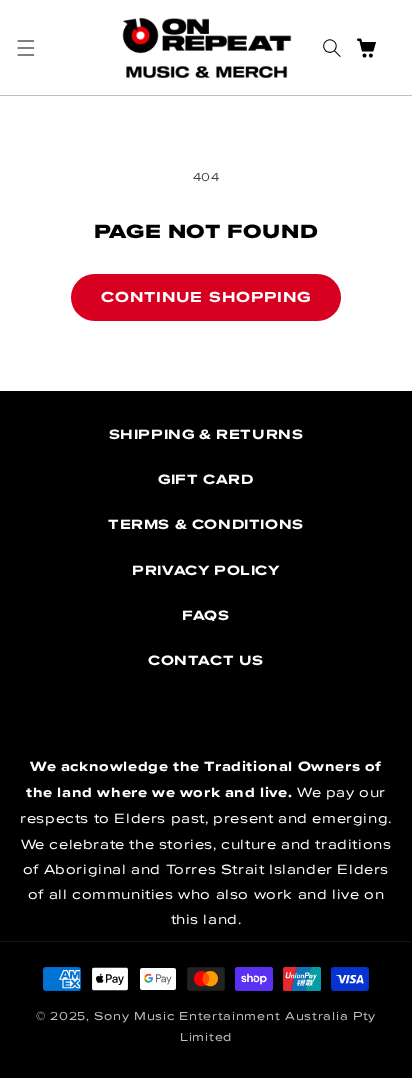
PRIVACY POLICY (205, 570)
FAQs (205, 615)
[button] (25, 48)
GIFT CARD (205, 479)
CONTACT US (206, 660)
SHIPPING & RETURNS (206, 434)
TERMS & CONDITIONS (206, 524)
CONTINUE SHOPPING (206, 296)
